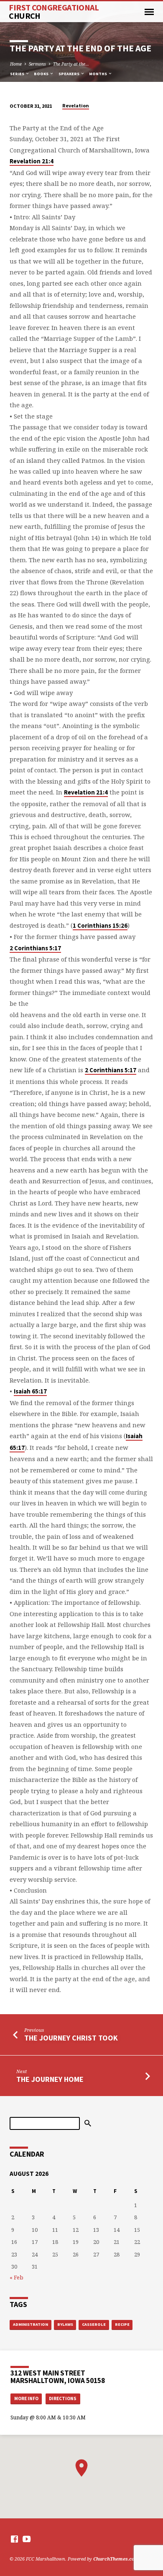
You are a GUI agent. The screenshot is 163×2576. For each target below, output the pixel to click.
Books (42, 74)
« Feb (17, 2277)
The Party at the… (71, 64)
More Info (26, 2398)
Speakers (69, 74)
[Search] (88, 2123)
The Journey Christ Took (71, 2038)
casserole (94, 2324)
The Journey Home (50, 2079)
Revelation (76, 105)
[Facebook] (14, 2539)
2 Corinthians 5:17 (35, 948)
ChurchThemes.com (116, 2559)
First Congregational (54, 12)
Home (16, 64)
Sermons (37, 64)
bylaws (65, 2324)
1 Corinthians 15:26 (100, 926)
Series (18, 74)
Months (98, 74)
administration (31, 2324)
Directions (63, 2398)
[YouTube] (27, 2539)
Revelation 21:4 (32, 161)
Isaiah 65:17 (30, 1391)
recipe (122, 2324)
